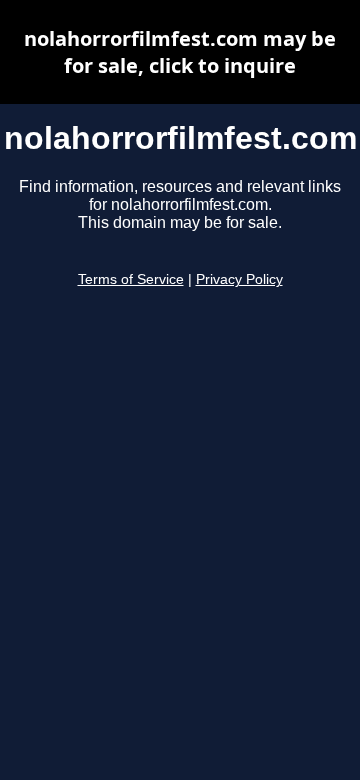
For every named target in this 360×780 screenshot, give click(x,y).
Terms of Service (131, 279)
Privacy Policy (239, 279)
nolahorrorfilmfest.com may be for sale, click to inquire (180, 52)
